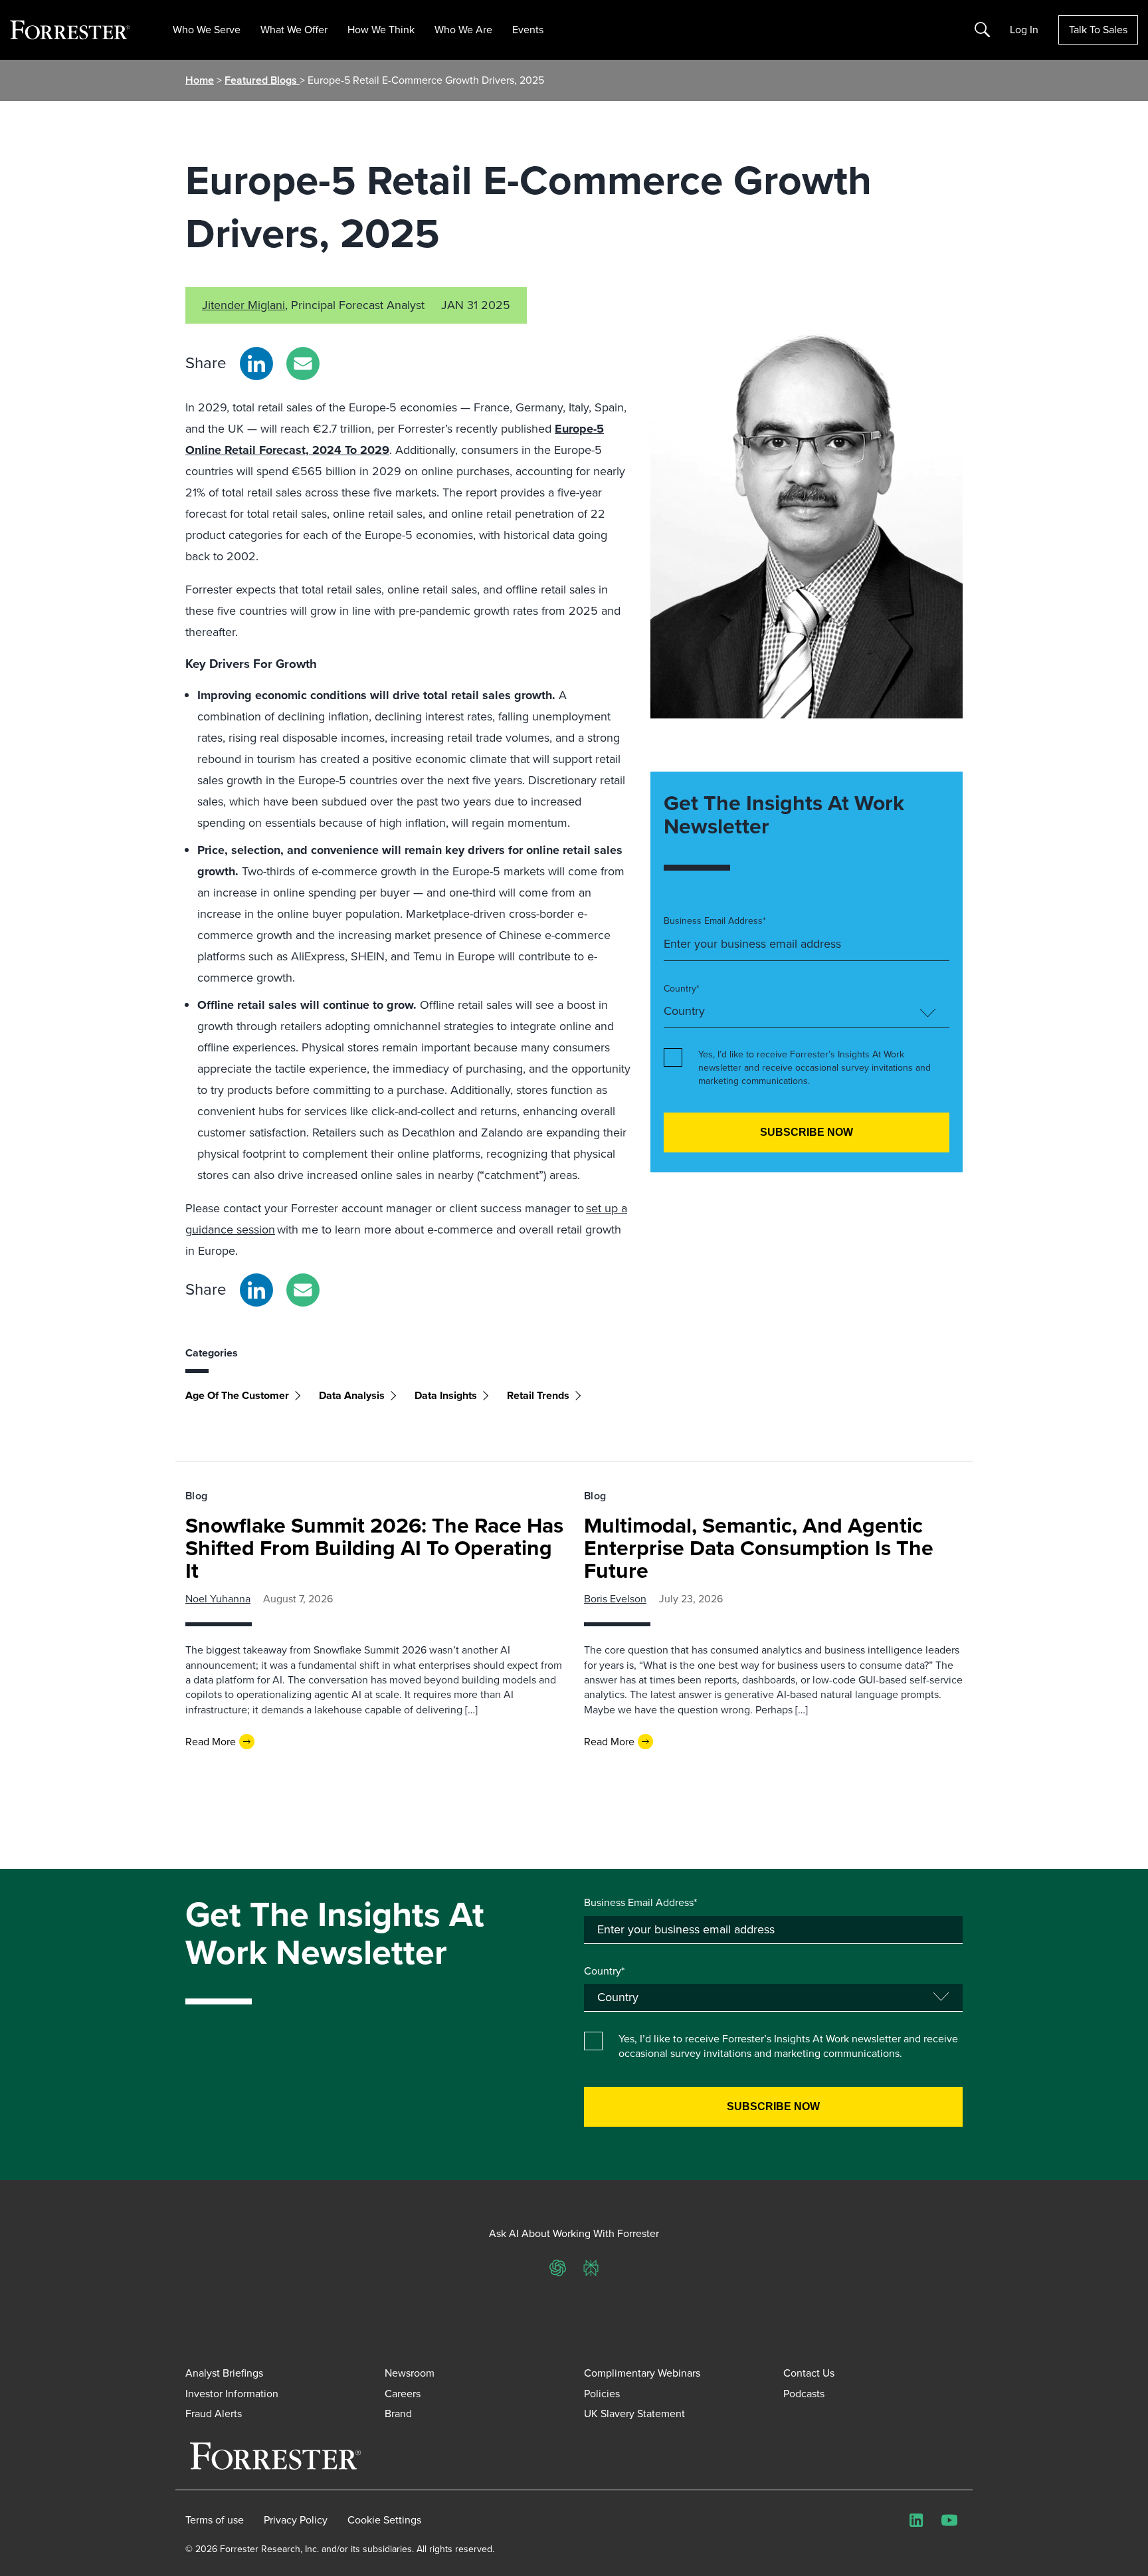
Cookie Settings (384, 2520)
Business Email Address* (715, 921)
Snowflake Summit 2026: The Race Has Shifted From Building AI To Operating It (374, 1548)
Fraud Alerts (214, 2414)
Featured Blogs (262, 80)
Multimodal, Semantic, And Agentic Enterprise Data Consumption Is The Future (759, 1548)
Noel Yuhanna (218, 1599)
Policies (602, 2394)
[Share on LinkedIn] (256, 364)
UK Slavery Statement (634, 2414)
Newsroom (410, 2373)
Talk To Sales (1098, 30)
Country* (682, 989)
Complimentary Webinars (642, 2373)
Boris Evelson (615, 1599)
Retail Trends (538, 1395)
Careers (403, 2394)
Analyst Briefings (224, 2373)
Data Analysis (352, 1395)
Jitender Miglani (243, 305)
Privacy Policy (296, 2520)
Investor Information (232, 2394)
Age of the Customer (237, 1395)
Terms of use (215, 2520)
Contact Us (809, 2373)
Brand (398, 2414)
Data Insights (446, 1395)
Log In (1024, 30)
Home (200, 80)
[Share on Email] (303, 364)
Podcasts (804, 2394)
